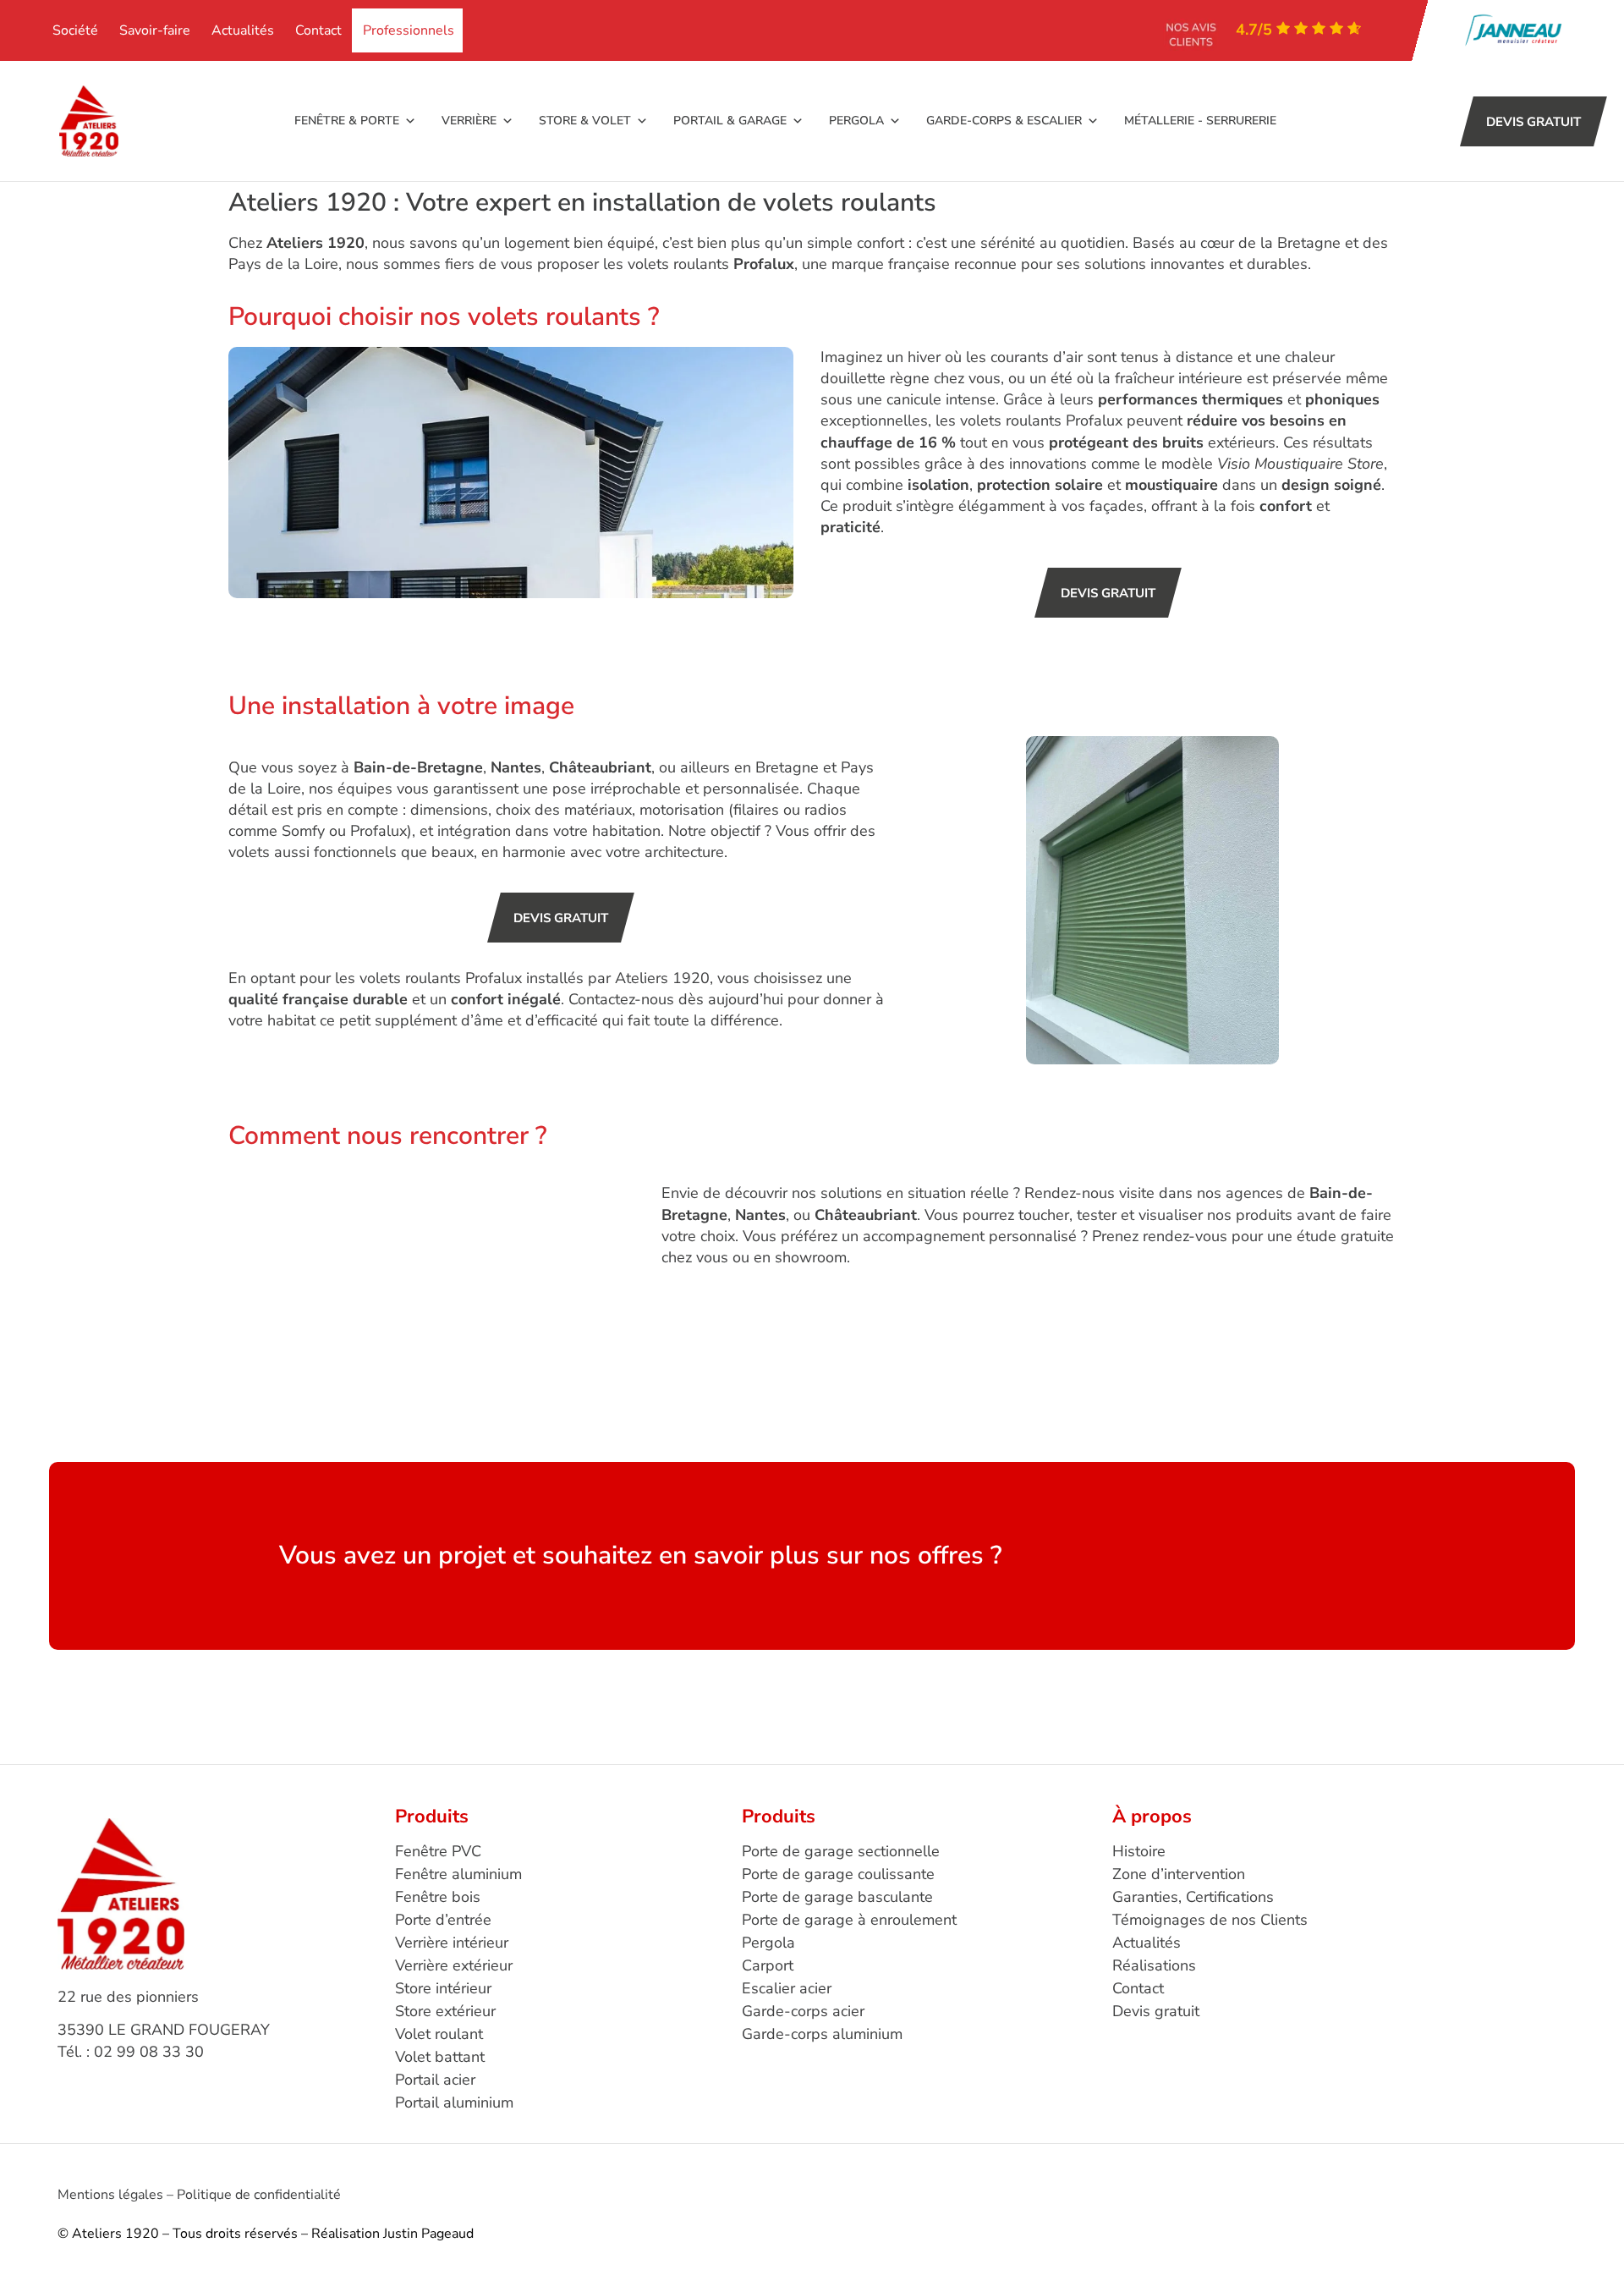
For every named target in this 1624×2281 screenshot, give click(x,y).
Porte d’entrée (443, 1920)
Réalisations (1154, 1965)
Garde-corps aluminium (822, 2034)
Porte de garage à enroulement (849, 1920)
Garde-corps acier (803, 2011)
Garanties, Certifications (1193, 1897)
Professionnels (409, 30)
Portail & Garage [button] (730, 121)
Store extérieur (445, 2011)
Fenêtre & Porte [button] (347, 121)
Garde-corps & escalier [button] (1004, 121)
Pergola (768, 1943)
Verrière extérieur (454, 1965)
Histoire (1139, 1851)
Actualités (243, 30)
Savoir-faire (155, 30)
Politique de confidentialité (259, 2195)
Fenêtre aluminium (458, 1874)
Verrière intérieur (452, 1943)
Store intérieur (443, 1988)
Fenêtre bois (438, 1897)
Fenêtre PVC (438, 1851)
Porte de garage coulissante (838, 1874)
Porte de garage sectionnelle (841, 1851)
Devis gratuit (1156, 2011)
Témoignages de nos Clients (1210, 1920)
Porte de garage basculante (837, 1897)
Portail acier (435, 2080)
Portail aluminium (454, 2102)
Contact (318, 30)
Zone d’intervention (1179, 1874)
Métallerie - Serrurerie (1200, 121)
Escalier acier (787, 1988)
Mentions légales (110, 2195)
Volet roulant (439, 2034)
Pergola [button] (856, 121)
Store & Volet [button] (585, 121)
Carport (768, 1965)
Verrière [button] (469, 121)
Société (75, 30)
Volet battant (440, 2057)
